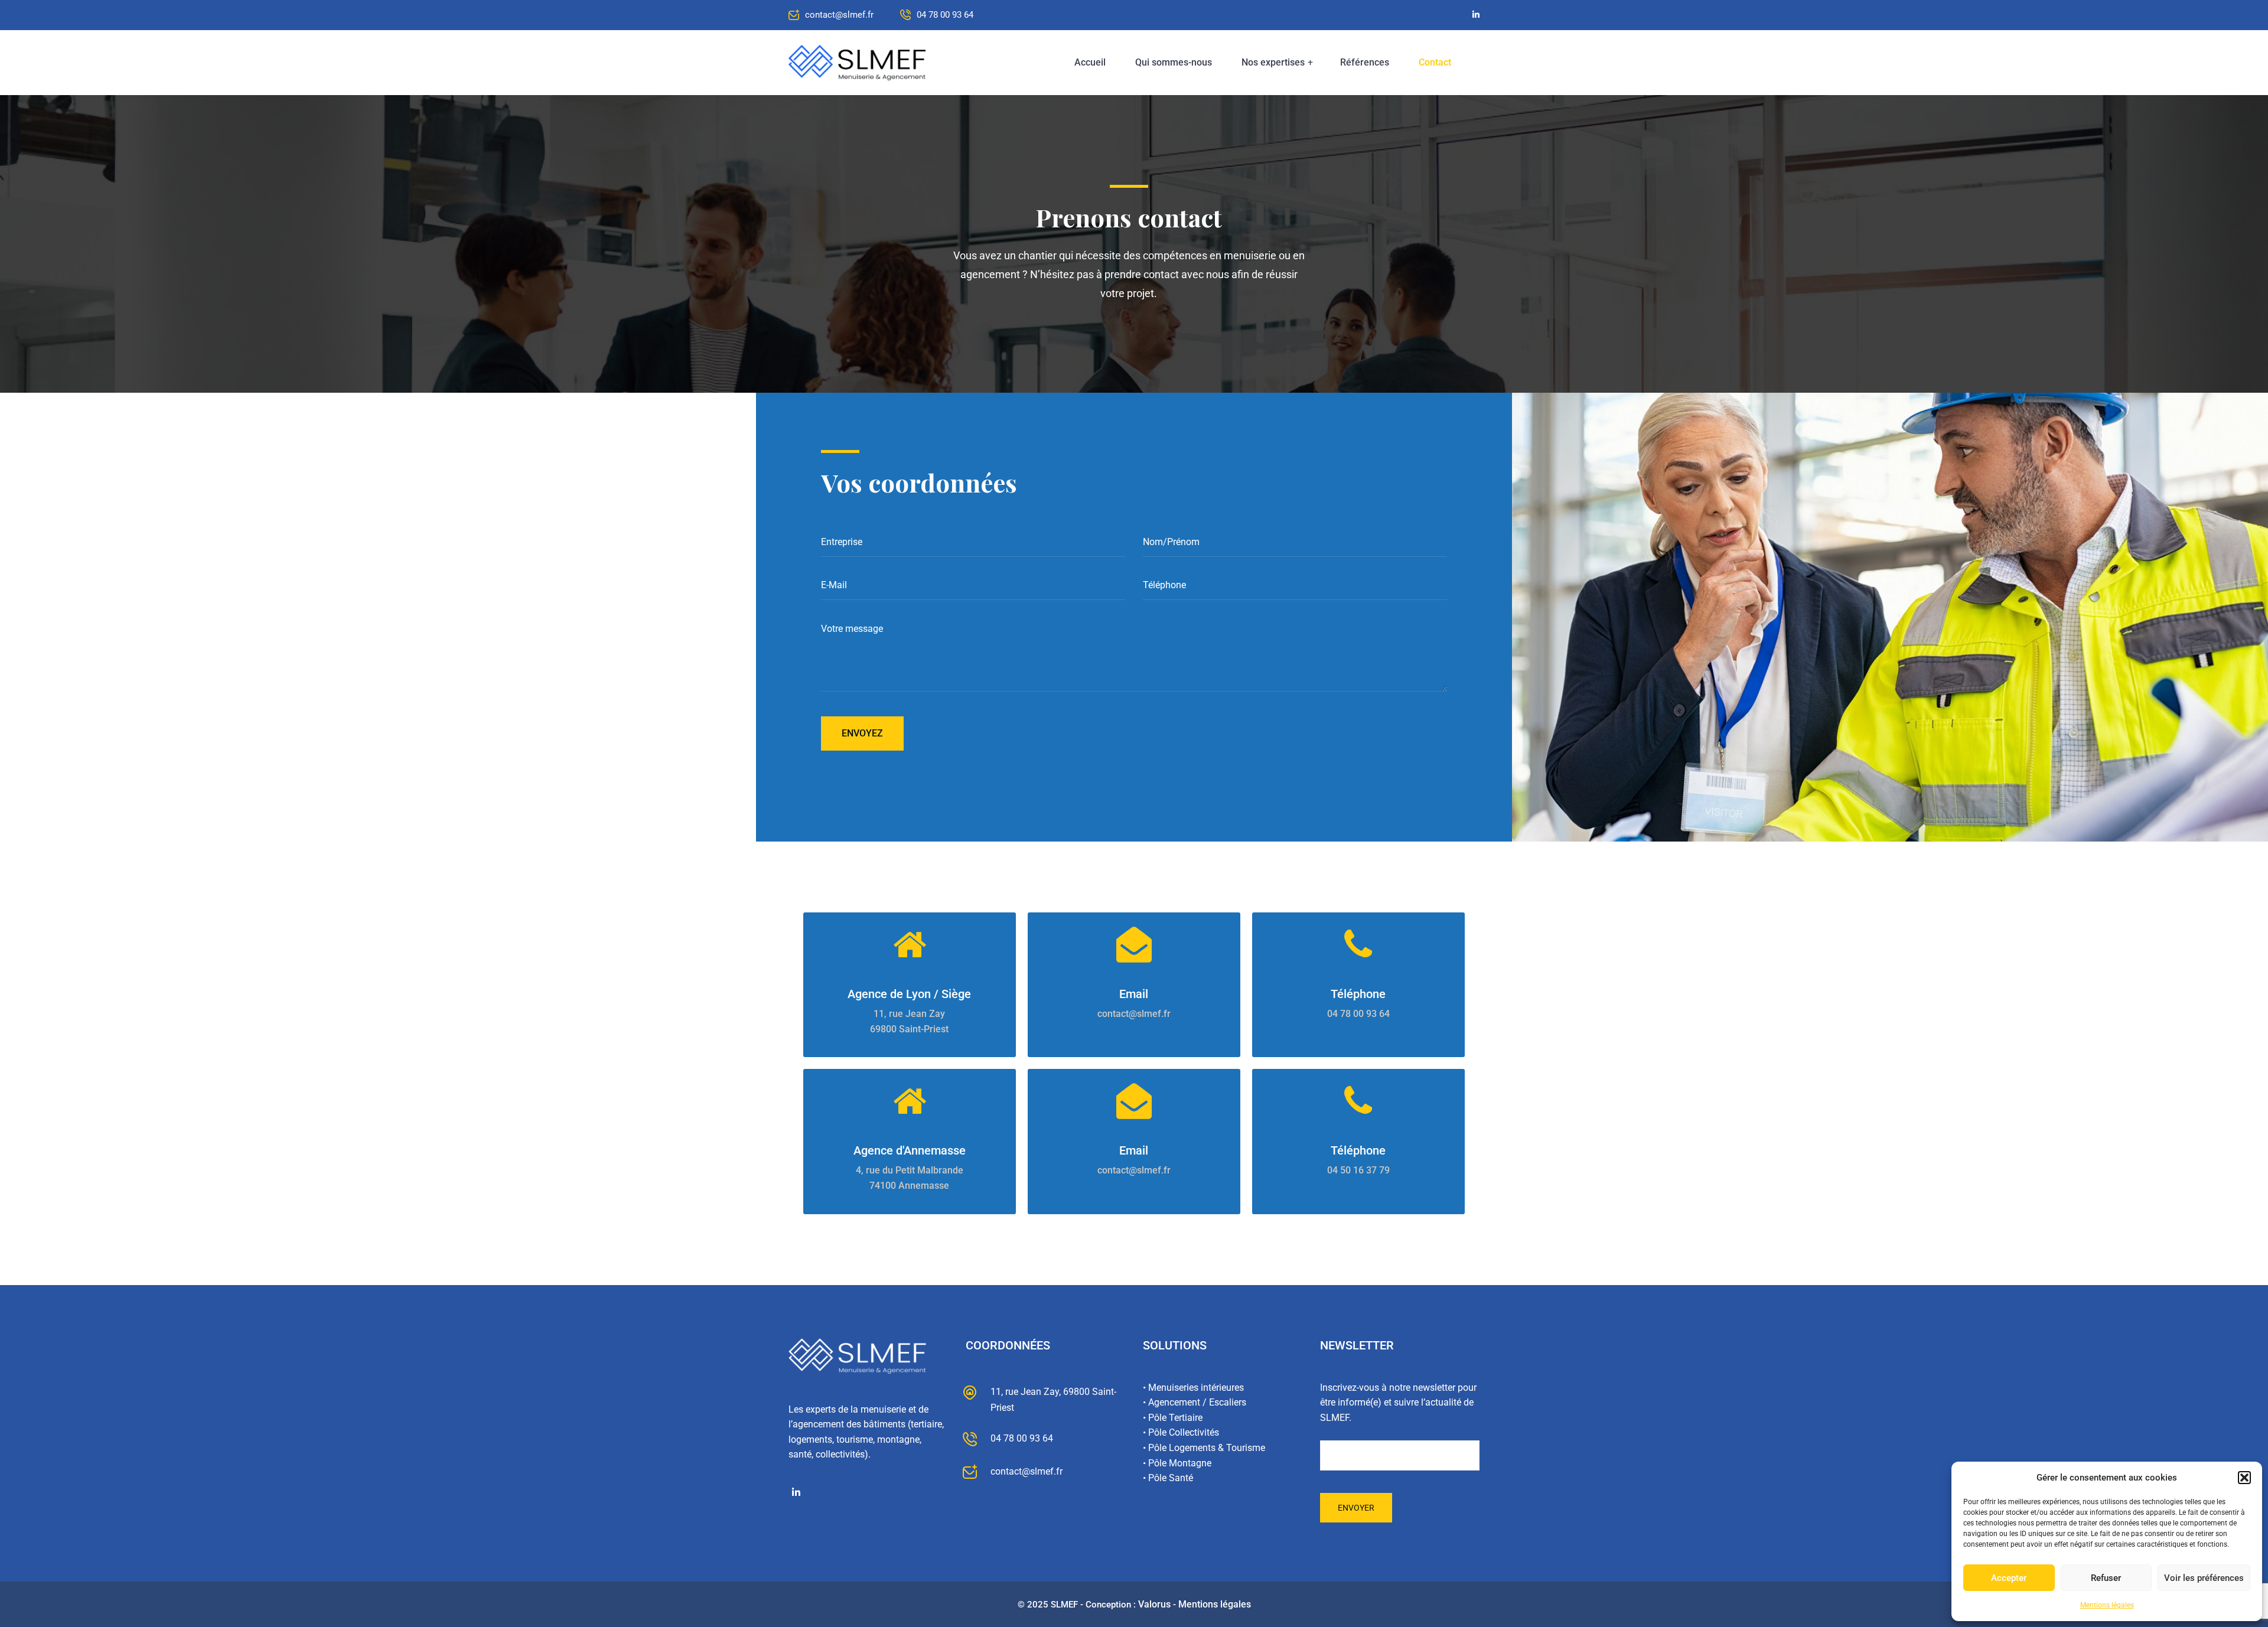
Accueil (1090, 62)
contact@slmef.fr (839, 15)
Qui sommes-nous (1174, 62)
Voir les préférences (2204, 1578)
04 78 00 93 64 (945, 15)
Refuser (2106, 1578)
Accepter (2009, 1578)
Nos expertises (1273, 62)
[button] (2244, 1478)
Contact (1435, 62)
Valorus (1154, 1604)
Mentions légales (2107, 1605)
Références (1365, 62)
